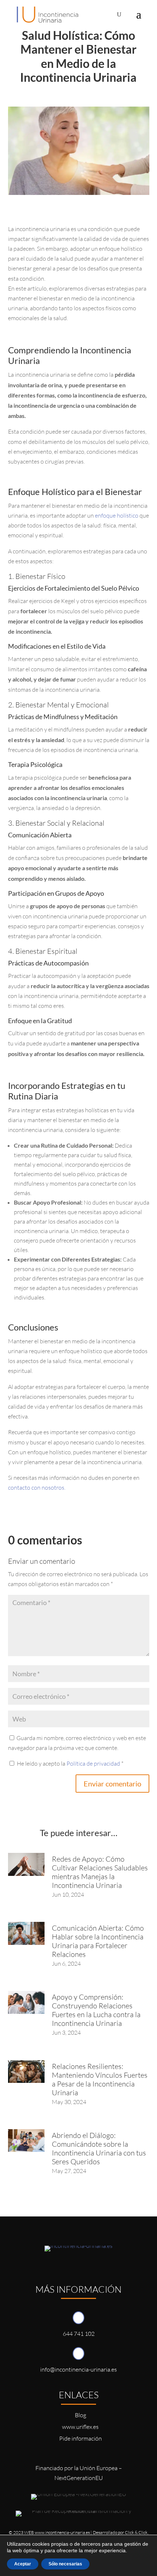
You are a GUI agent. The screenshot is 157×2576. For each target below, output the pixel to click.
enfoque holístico (117, 515)
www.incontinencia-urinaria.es (62, 2532)
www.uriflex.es (80, 2427)
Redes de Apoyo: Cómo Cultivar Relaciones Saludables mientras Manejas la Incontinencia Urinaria (100, 1872)
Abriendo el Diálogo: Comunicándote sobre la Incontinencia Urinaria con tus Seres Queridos (99, 2148)
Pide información (81, 2438)
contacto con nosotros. (37, 1487)
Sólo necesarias (65, 2564)
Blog (81, 2415)
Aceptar (23, 2564)
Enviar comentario (112, 1784)
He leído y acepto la (70, 1763)
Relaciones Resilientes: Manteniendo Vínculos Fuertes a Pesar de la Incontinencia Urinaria (100, 2079)
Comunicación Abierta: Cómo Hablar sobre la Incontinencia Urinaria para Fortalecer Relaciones (98, 1941)
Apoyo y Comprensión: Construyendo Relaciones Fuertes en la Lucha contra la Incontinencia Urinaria (96, 2010)
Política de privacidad (94, 1763)
